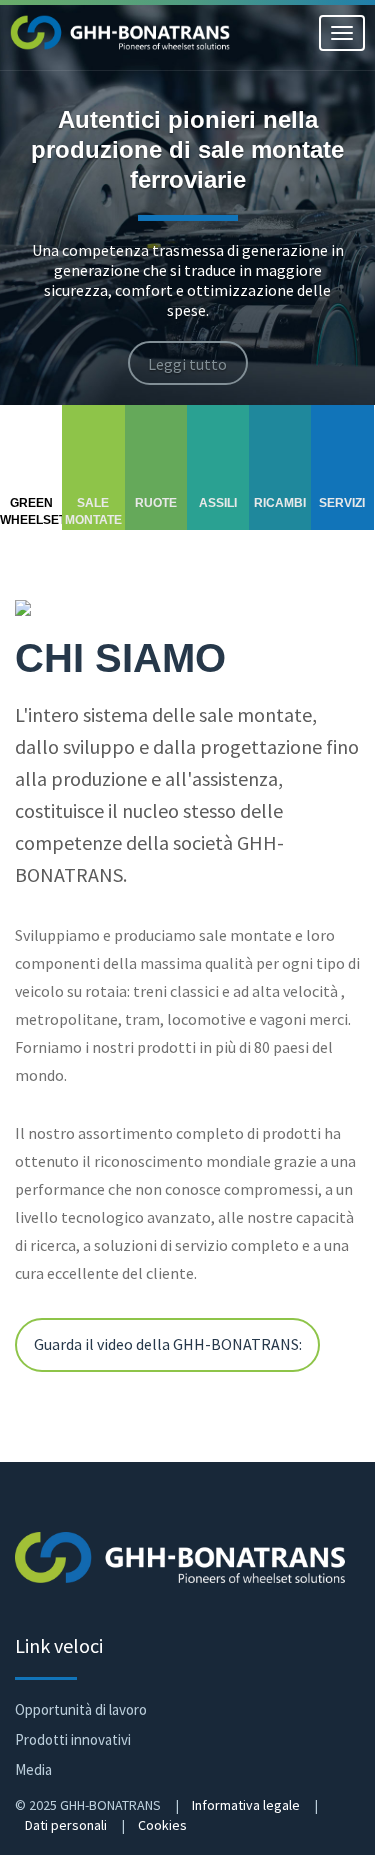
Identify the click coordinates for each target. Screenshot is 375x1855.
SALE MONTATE (93, 511)
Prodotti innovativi (73, 1739)
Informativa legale (246, 1805)
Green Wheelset (31, 511)
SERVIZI (342, 503)
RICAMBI (280, 503)
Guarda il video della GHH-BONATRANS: (168, 1345)
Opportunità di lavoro (81, 1709)
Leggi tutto (187, 365)
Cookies (162, 1825)
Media (33, 1769)
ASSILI (218, 503)
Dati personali (66, 1825)
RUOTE (156, 503)
